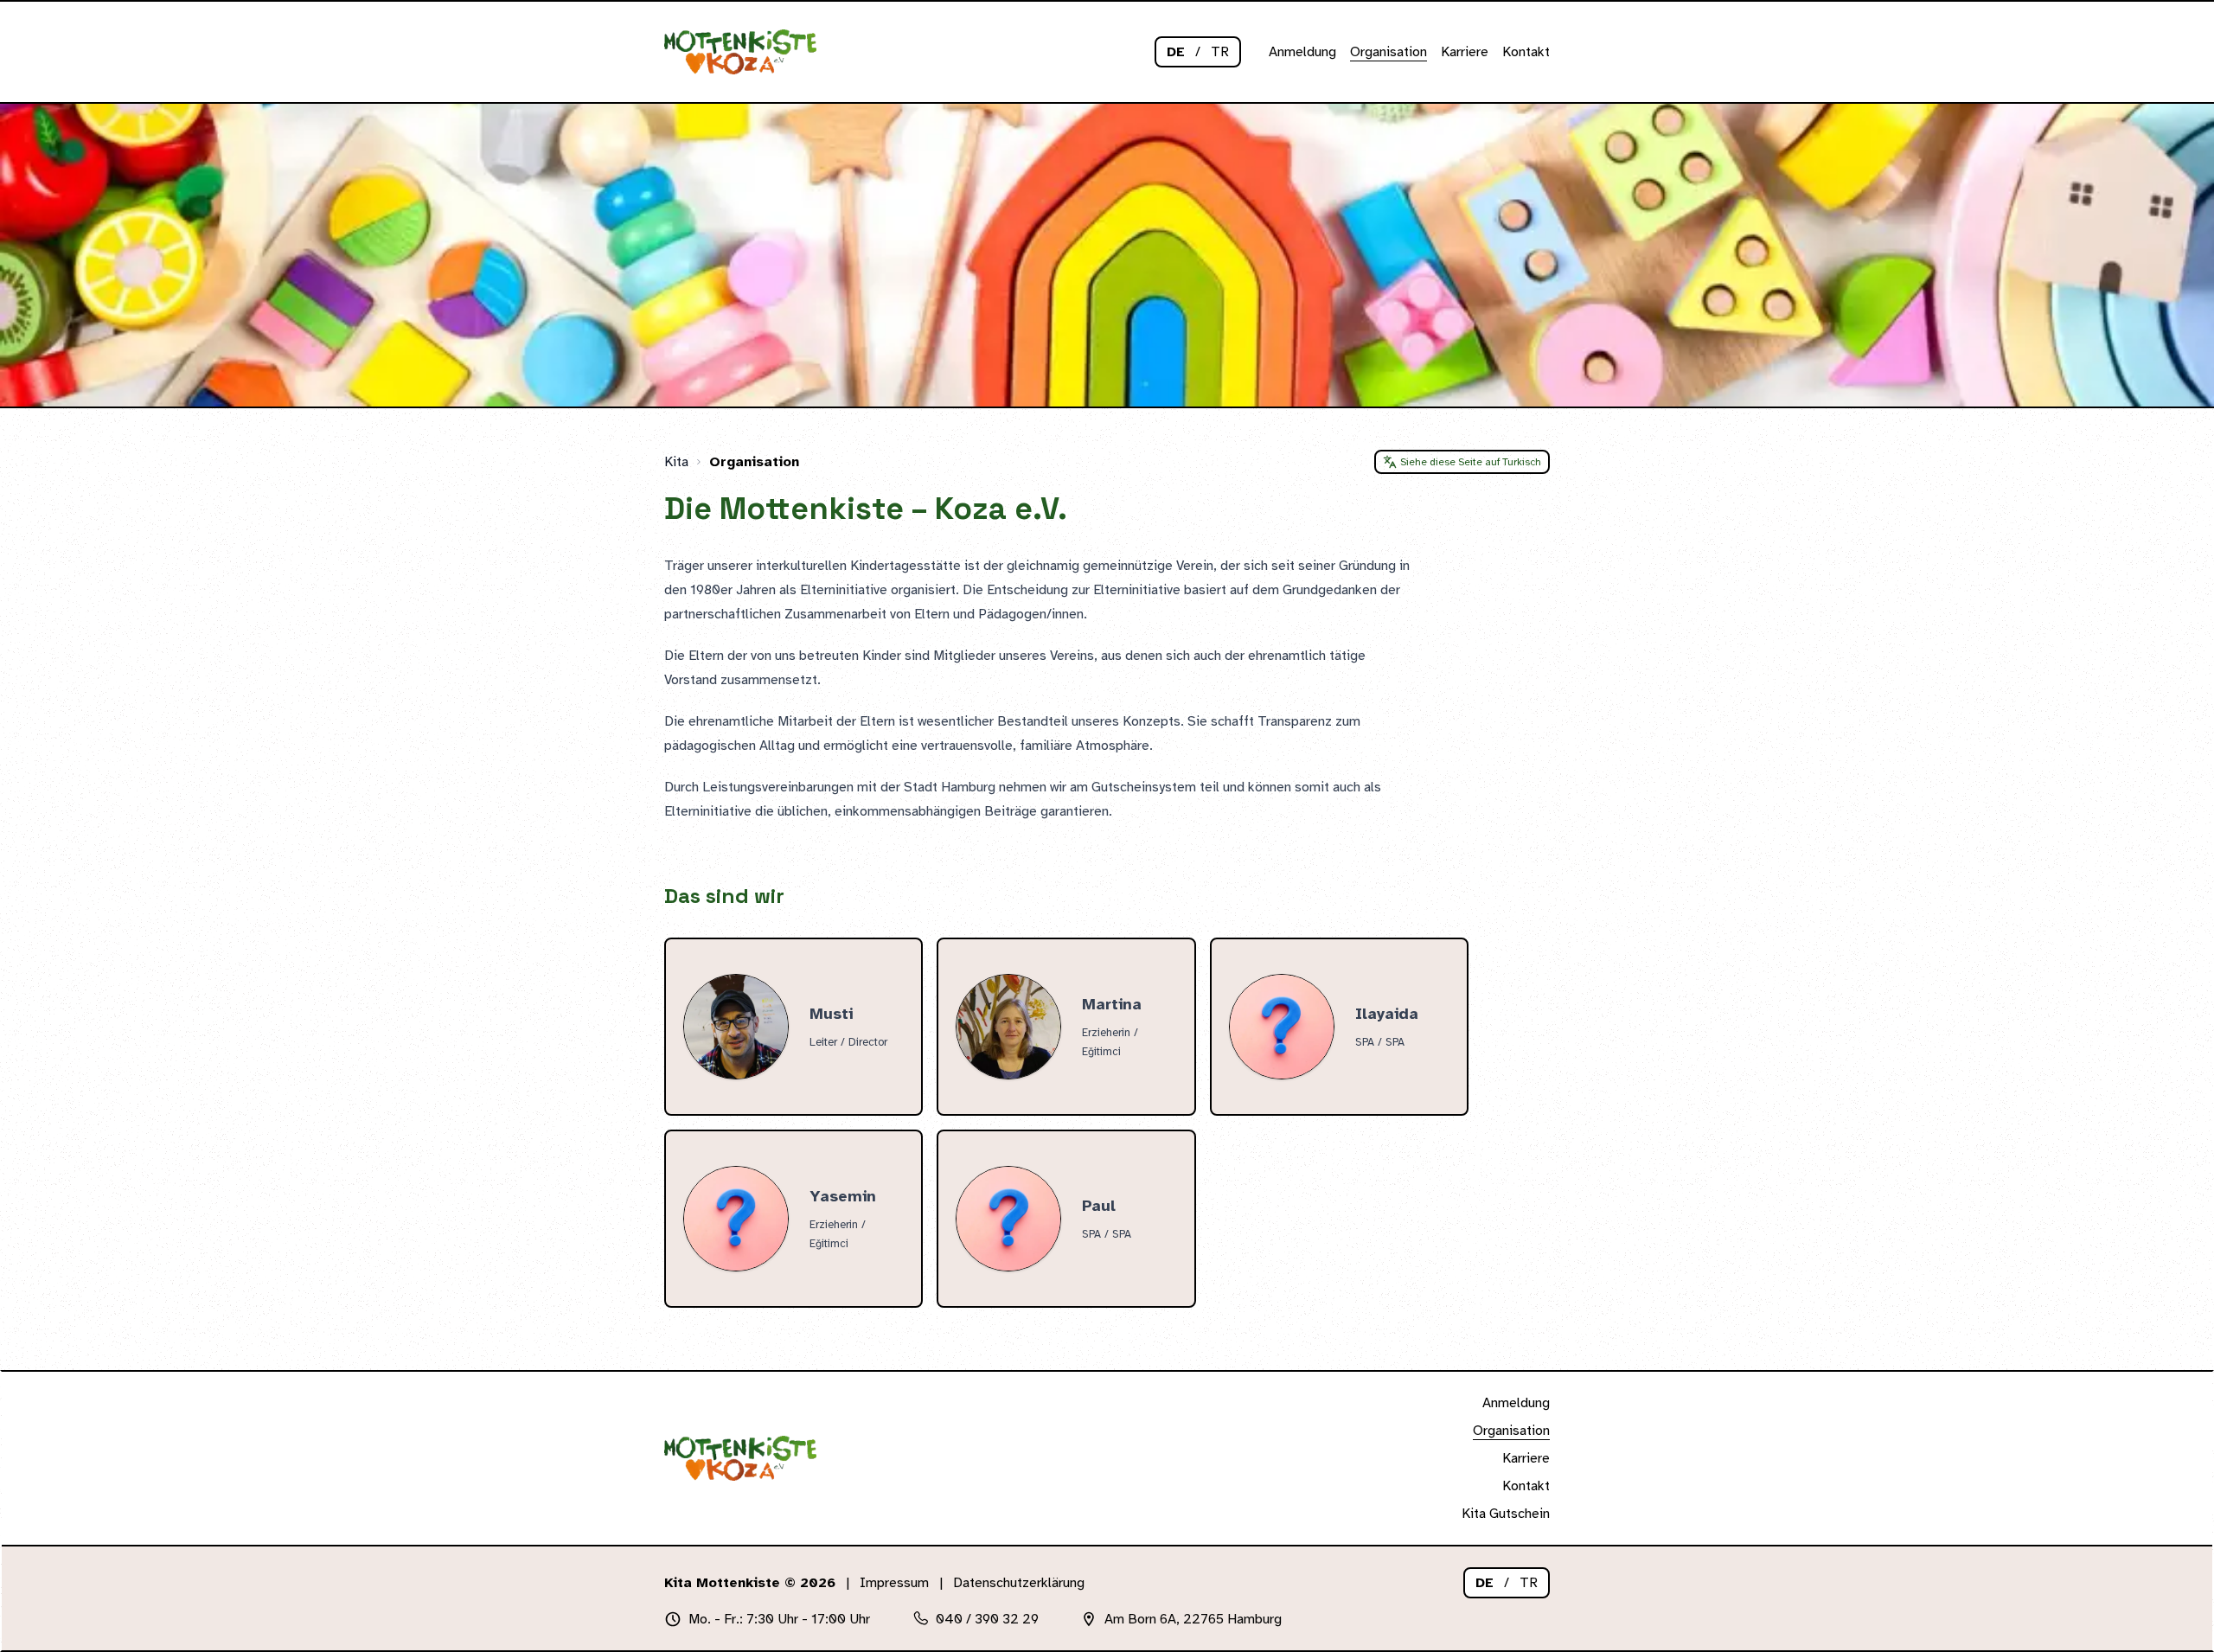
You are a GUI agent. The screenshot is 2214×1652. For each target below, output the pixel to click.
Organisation (1389, 52)
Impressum (894, 1583)
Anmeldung (1302, 52)
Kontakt (1526, 52)
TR (1220, 52)
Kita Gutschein (1506, 1514)
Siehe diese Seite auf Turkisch (1471, 462)
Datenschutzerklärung (1019, 1583)
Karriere (1465, 52)
